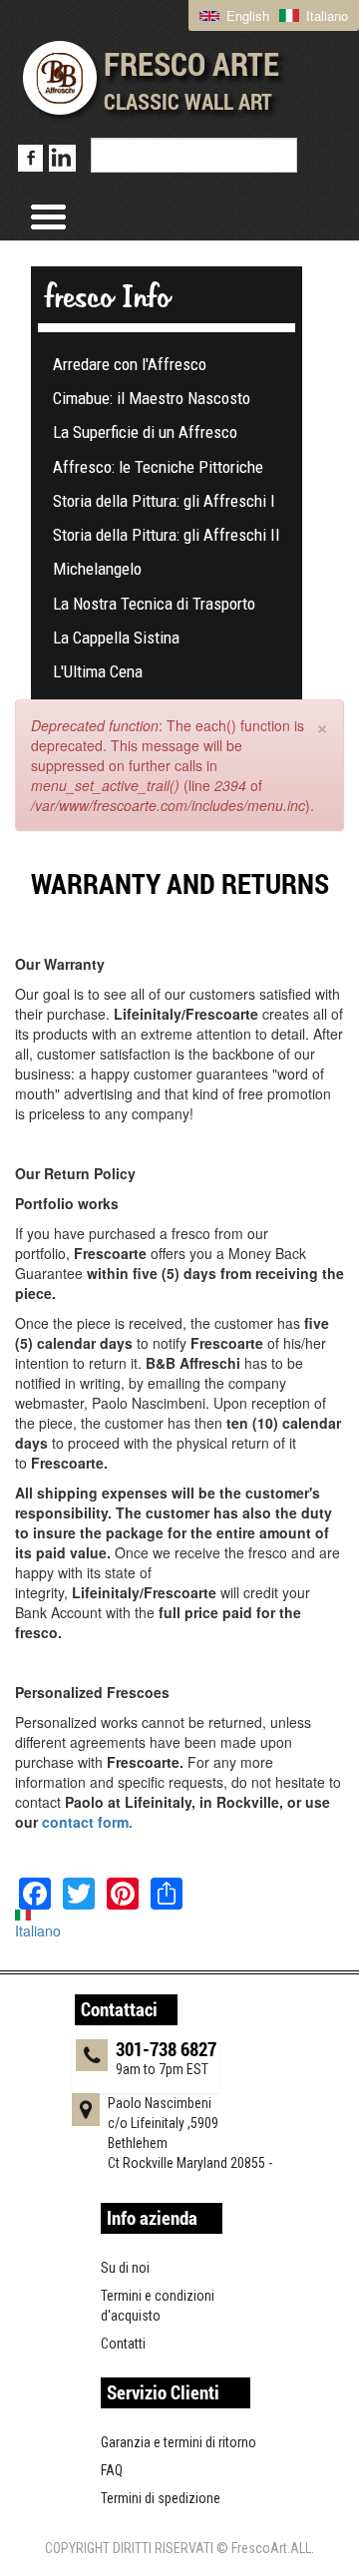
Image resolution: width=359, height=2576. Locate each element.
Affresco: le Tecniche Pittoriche (158, 467)
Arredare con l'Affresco (130, 364)
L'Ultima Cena (98, 671)
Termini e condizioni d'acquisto (158, 2306)
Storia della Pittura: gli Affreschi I (164, 501)
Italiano (325, 15)
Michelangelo (97, 569)
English (246, 15)
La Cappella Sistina (116, 638)
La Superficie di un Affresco (145, 432)
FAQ (112, 2470)
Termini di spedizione (161, 2498)
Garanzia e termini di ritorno (179, 2442)
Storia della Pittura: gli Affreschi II (167, 535)
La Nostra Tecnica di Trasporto (154, 604)
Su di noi (125, 2268)
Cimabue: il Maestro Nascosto (152, 398)
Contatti (123, 2344)
